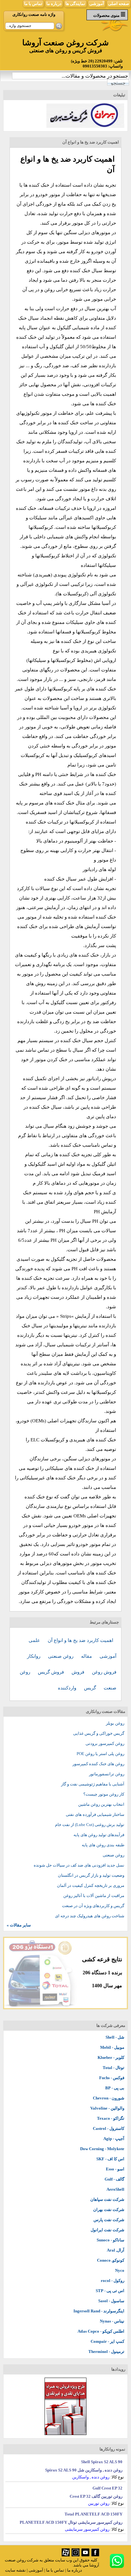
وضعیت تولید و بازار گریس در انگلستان (91, 1875)
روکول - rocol (113, 2281)
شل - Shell (115, 2037)
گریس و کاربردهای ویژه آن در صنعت (93, 1906)
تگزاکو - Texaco (111, 2118)
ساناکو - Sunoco (110, 2240)
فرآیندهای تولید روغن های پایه (99, 1835)
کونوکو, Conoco (111, 2260)
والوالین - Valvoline (107, 2108)
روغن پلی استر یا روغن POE (100, 1754)
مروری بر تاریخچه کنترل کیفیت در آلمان (91, 1885)
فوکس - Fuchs (112, 2078)
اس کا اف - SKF (110, 2159)
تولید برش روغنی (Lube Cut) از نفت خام (90, 1825)
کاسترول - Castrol (109, 2128)
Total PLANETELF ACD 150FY (93, 2514)
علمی (35, 1640)
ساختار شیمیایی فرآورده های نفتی (95, 1814)
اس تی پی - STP (110, 2291)
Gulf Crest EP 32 (107, 2488)
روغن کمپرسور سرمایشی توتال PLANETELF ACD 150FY (71, 2522)
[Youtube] (85, 2555)
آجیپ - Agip (114, 2139)
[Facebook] (95, 2555)
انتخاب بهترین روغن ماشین (101, 1804)
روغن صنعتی (61, 1656)
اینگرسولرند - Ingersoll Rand (99, 2311)
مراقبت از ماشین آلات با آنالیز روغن (94, 1896)
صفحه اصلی (119, 4)
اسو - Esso (115, 2169)
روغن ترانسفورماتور (107, 1774)
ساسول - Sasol (111, 2301)
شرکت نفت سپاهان (107, 2199)
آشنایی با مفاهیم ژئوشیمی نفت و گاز (93, 1784)
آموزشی (97, 4)
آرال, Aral (116, 2250)
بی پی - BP (115, 2088)
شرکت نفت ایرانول (107, 2230)
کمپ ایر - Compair (107, 2341)
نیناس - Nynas (112, 2321)
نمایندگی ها (75, 4)
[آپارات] (66, 2555)
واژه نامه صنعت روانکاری (34, 14)
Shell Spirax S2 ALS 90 (102, 2462)
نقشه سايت (15, 2570)
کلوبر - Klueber (111, 2057)
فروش (79, 1672)
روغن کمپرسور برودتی (105, 1743)
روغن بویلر (115, 1723)
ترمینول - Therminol (106, 2352)
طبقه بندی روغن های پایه (103, 1845)
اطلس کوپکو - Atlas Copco (101, 2331)
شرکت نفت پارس (109, 2220)
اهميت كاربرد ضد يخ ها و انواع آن (80, 1640)
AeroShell (115, 2189)
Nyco (120, 2270)
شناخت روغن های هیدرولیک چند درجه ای (90, 1916)
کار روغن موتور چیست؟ (104, 1794)
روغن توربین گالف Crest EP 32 (96, 2496)
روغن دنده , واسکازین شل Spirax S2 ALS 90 (84, 2470)
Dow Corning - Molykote (102, 2149)
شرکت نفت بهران (109, 2210)
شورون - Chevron (109, 2098)
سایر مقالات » (19, 1925)
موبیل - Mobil (112, 2047)
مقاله (87, 1656)
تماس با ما (33, 4)
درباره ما (54, 4)
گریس (91, 1688)
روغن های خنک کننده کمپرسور (98, 1764)
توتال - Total (114, 2068)
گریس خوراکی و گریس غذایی (99, 1733)
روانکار (34, 1656)
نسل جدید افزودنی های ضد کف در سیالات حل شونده (79, 1865)
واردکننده (68, 1688)
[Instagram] (76, 2555)
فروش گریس (52, 1672)
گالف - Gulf (114, 2179)
